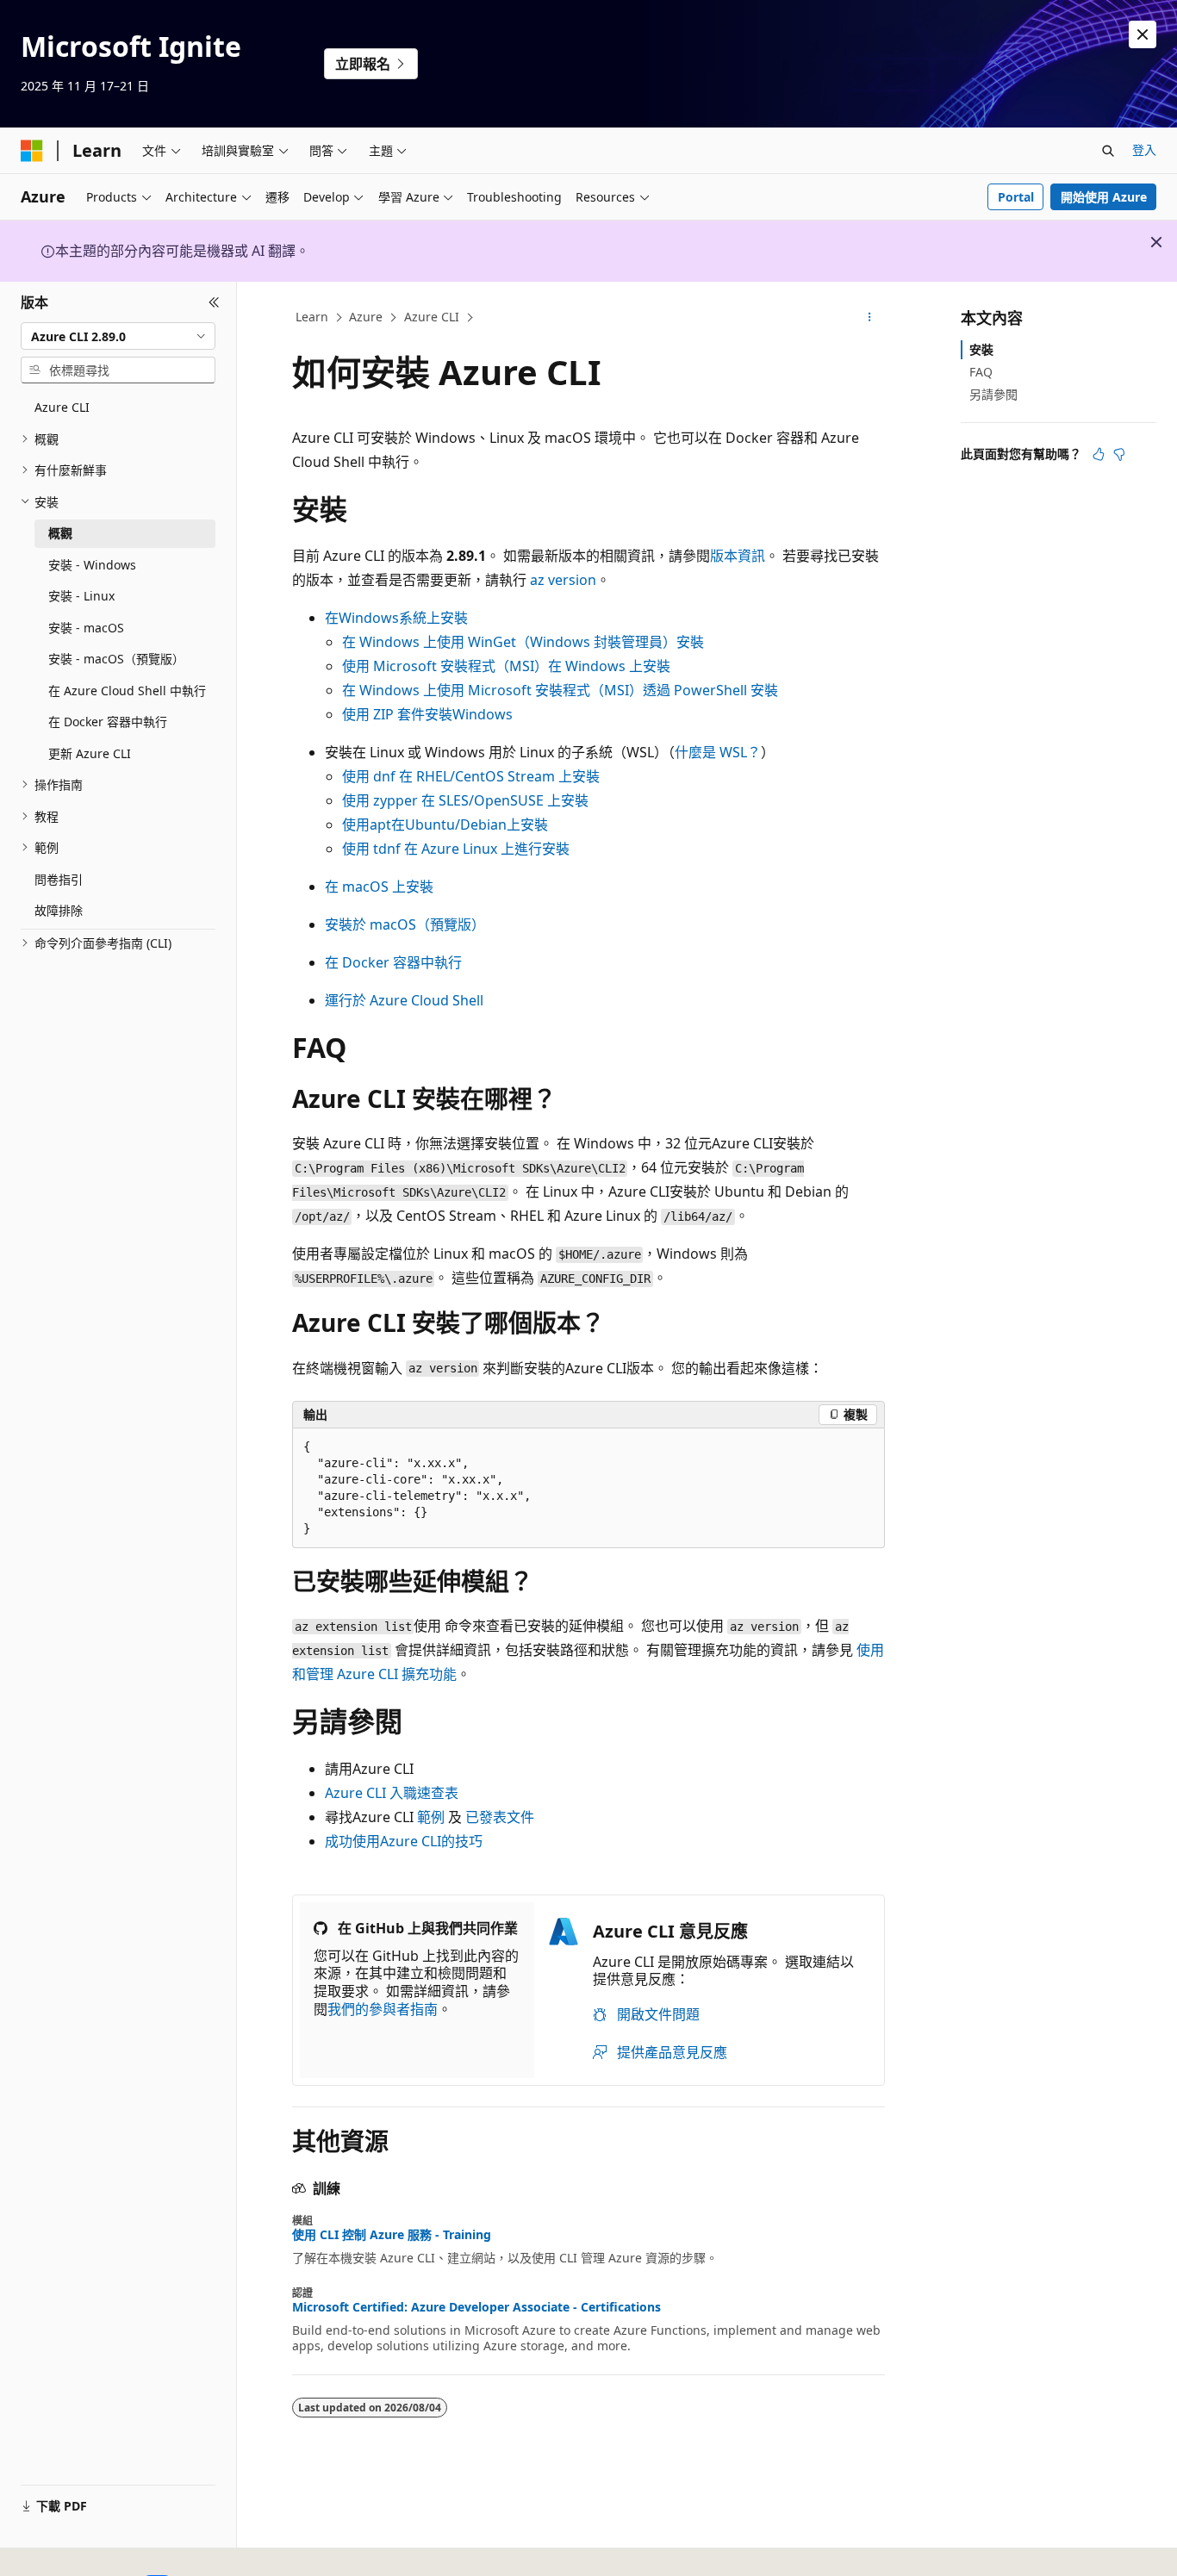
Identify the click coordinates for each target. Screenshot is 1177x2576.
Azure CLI (432, 317)
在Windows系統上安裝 (396, 618)
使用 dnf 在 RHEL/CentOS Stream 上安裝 (471, 776)
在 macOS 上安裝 (379, 887)
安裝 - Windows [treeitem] (92, 565)
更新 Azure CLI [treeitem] (90, 753)
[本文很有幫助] (1099, 454)
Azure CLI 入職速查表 (392, 1793)
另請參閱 (993, 394)
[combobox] (118, 336)
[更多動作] (870, 318)
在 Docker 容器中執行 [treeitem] (108, 722)
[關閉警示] (1143, 34)
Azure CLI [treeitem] (62, 407)
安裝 (981, 349)
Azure (366, 317)
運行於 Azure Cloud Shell (404, 1000)
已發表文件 (500, 1817)
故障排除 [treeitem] (59, 910)
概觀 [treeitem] (60, 533)
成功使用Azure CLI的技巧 (404, 1841)
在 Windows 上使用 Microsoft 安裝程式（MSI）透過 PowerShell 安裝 (560, 690)
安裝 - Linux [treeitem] (81, 596)
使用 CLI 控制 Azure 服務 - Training (392, 2235)
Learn (312, 317)
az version (563, 580)
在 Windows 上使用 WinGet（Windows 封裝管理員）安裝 (523, 642)
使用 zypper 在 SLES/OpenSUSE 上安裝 (465, 800)
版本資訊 (738, 556)
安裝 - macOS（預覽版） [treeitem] (116, 659)
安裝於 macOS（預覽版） (405, 924)
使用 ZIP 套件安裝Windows (427, 714)
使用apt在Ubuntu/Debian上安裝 (445, 824)
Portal (1016, 197)
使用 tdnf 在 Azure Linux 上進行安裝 (456, 849)
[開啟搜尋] (1108, 151)
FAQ (981, 372)
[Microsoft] (32, 151)
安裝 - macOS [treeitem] (86, 628)
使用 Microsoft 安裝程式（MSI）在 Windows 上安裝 (506, 666)
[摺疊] (214, 302)
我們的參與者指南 (383, 2009)
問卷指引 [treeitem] (59, 879)
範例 (431, 1817)
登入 (1144, 149)
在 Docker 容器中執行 (393, 962)
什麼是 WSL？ (718, 752)
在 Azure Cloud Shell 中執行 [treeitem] (127, 691)
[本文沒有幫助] (1119, 454)
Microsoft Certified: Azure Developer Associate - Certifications (476, 2307)
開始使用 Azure (1104, 197)
